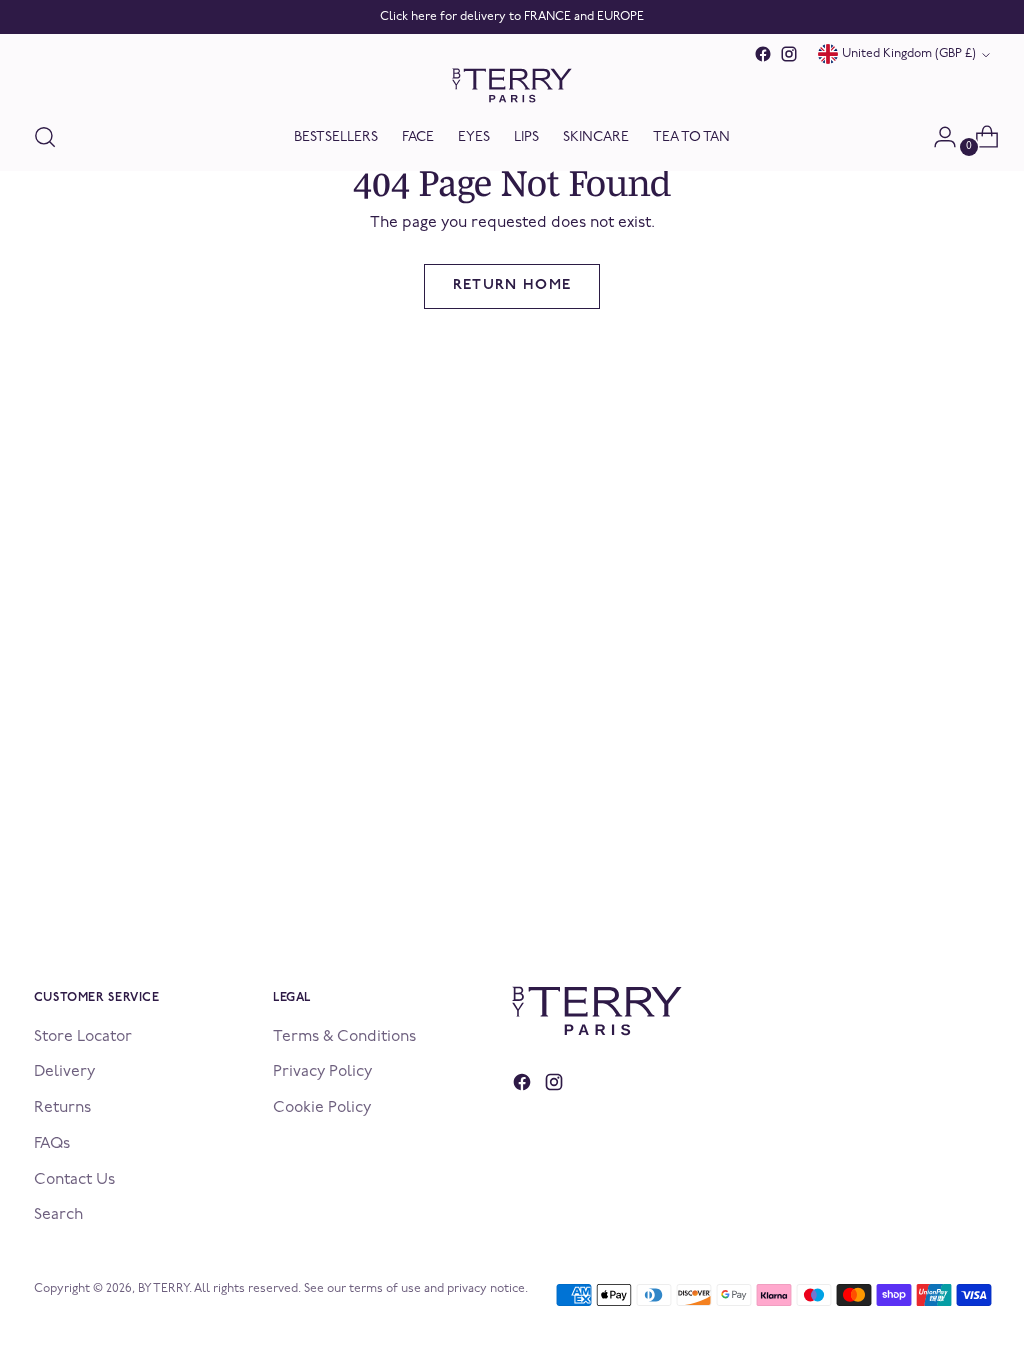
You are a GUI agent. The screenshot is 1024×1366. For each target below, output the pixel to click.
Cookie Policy (322, 1108)
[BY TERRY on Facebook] (763, 54)
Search (58, 1215)
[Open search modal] (45, 137)
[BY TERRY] (512, 85)
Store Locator (83, 1037)
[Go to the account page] (937, 137)
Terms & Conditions (344, 1037)
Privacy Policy (322, 1072)
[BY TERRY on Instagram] (789, 54)
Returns (62, 1108)
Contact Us (74, 1180)
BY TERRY (163, 1289)
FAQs (52, 1144)
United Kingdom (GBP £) (909, 54)
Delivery (64, 1072)
